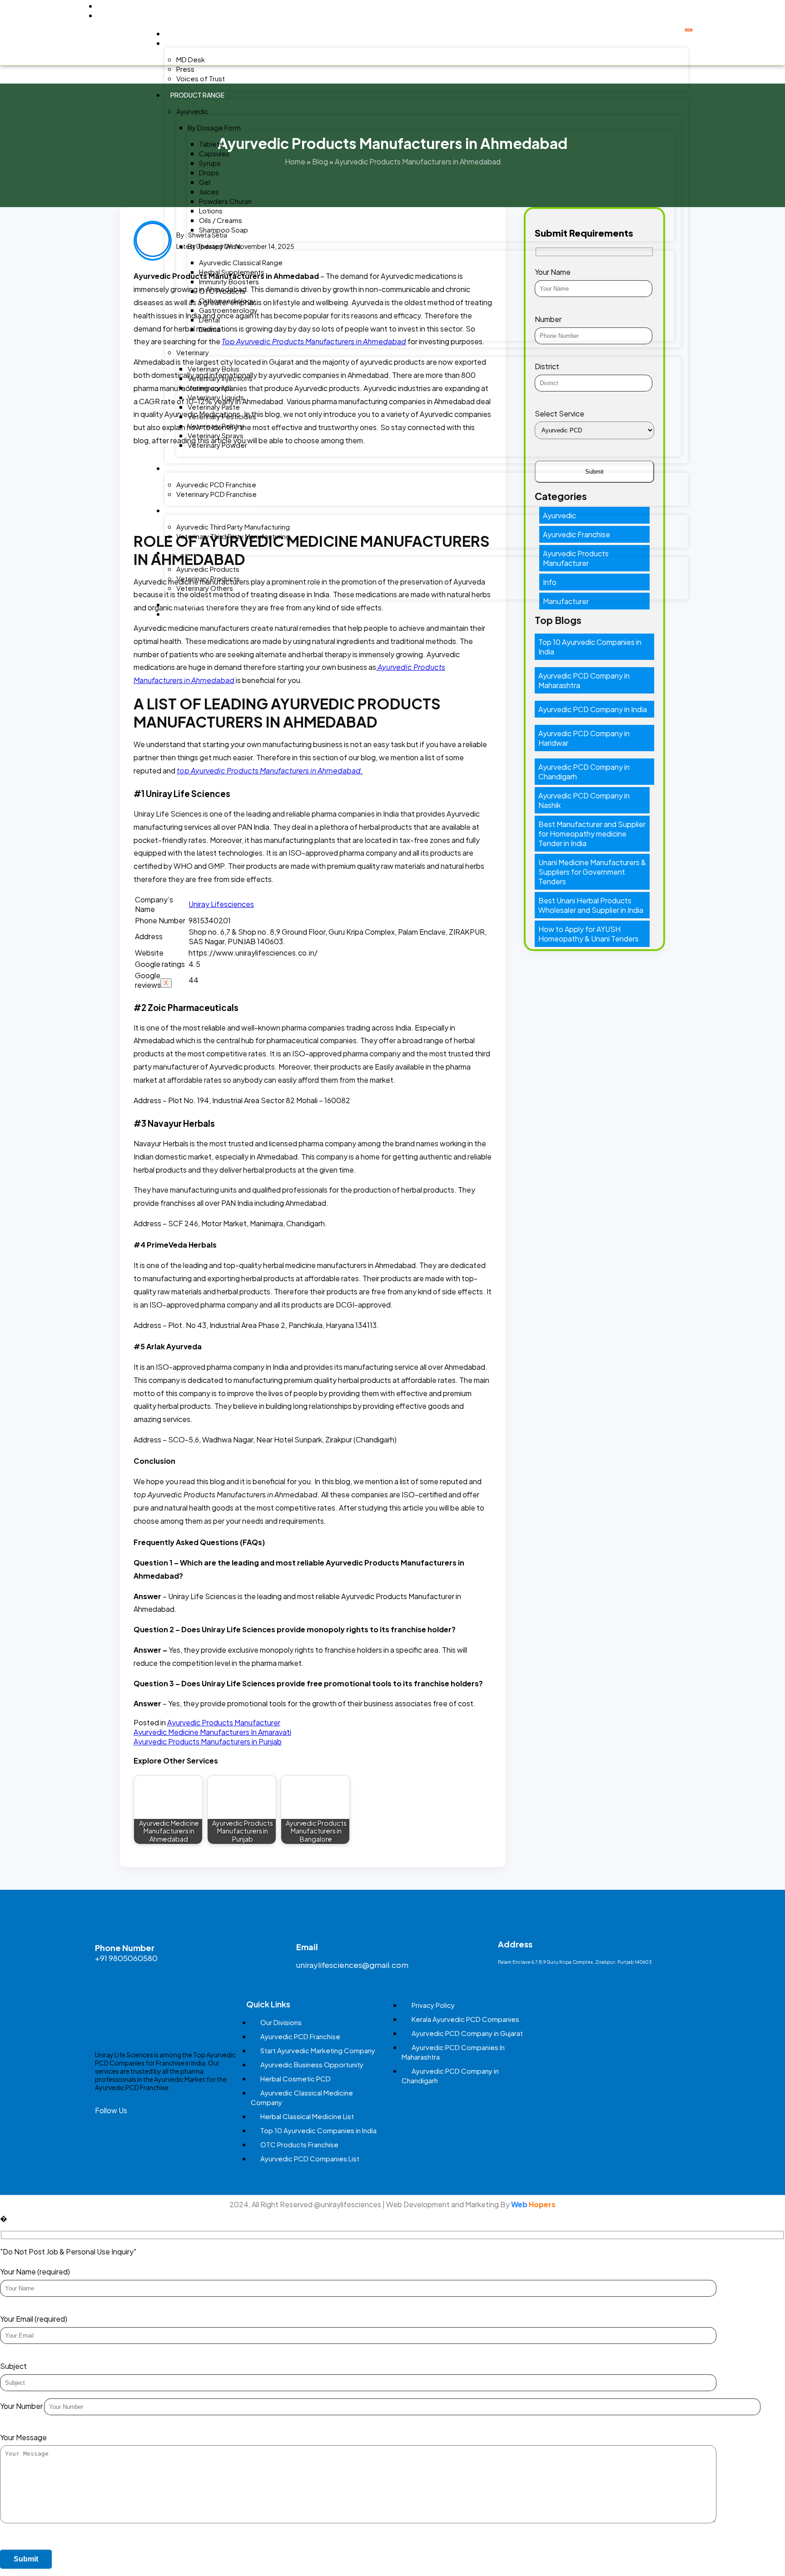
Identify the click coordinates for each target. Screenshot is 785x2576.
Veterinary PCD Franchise (216, 494)
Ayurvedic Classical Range (241, 262)
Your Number (22, 2406)
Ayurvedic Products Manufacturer (224, 1722)
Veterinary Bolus (214, 369)
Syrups (210, 163)
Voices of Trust (201, 78)
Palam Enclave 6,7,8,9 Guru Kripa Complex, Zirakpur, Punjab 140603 (575, 1962)
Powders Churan (225, 201)
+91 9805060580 (126, 1958)
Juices (209, 191)
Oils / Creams (221, 220)
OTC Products (222, 291)
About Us (186, 43)
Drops (209, 172)
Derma (210, 329)
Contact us (191, 604)
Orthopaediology (227, 300)
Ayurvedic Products (208, 569)
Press (185, 69)
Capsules (214, 153)
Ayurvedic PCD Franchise (216, 484)
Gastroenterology (228, 310)
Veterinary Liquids (216, 397)
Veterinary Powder (217, 445)
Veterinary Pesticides (222, 416)
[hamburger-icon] (689, 30)
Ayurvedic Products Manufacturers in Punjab (208, 1741)
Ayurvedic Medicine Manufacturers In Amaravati (212, 1732)
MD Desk (191, 59)
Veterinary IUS (210, 388)
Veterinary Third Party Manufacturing (233, 536)
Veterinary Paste (214, 407)
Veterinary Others (205, 588)
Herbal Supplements (232, 272)
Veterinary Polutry (216, 426)
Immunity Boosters (229, 281)
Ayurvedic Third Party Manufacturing (233, 527)
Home (180, 34)
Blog (179, 614)
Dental (209, 320)
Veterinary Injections (220, 378)
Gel (205, 182)
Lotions (211, 211)
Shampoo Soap (224, 230)
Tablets (211, 144)
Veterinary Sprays (216, 435)
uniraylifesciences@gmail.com (352, 1965)
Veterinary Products (208, 578)
